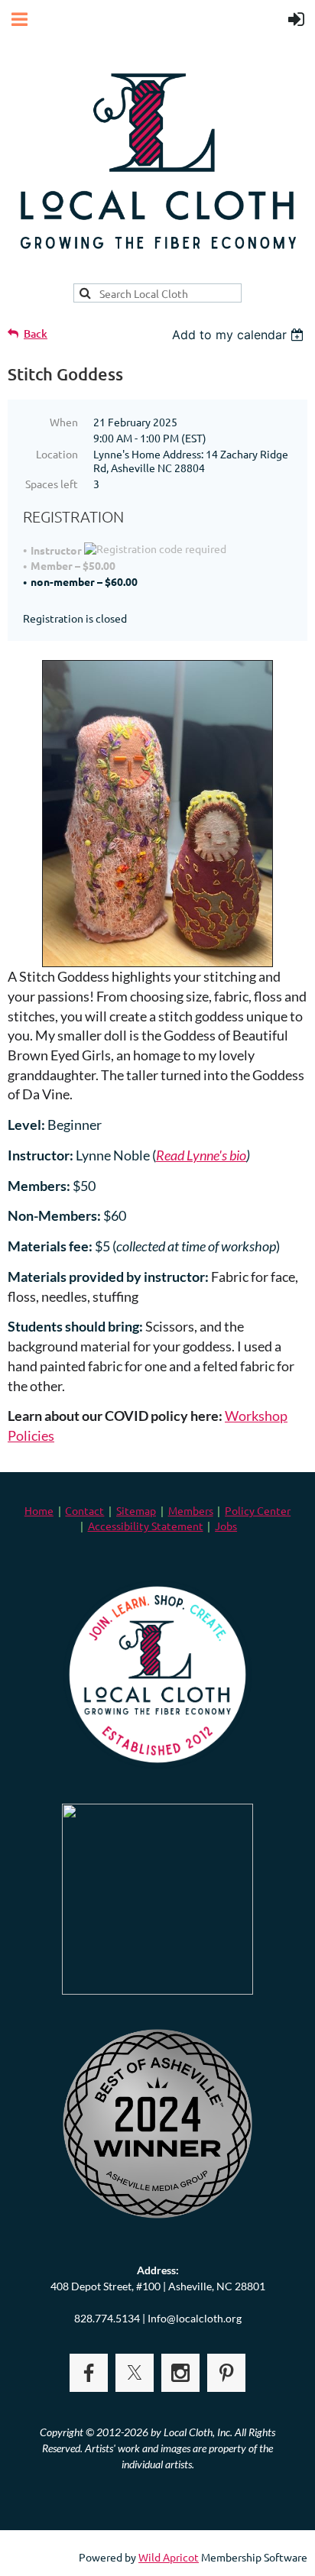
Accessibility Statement (146, 1526)
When (64, 422)
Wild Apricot (169, 2557)
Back (36, 333)
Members (191, 1510)
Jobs (226, 1526)
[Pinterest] (226, 2373)
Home (39, 1510)
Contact (84, 1510)
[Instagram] (180, 2373)
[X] (135, 2373)
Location (57, 454)
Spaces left (52, 484)
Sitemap (136, 1510)
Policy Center (258, 1510)
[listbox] (240, 335)
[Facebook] (89, 2373)
